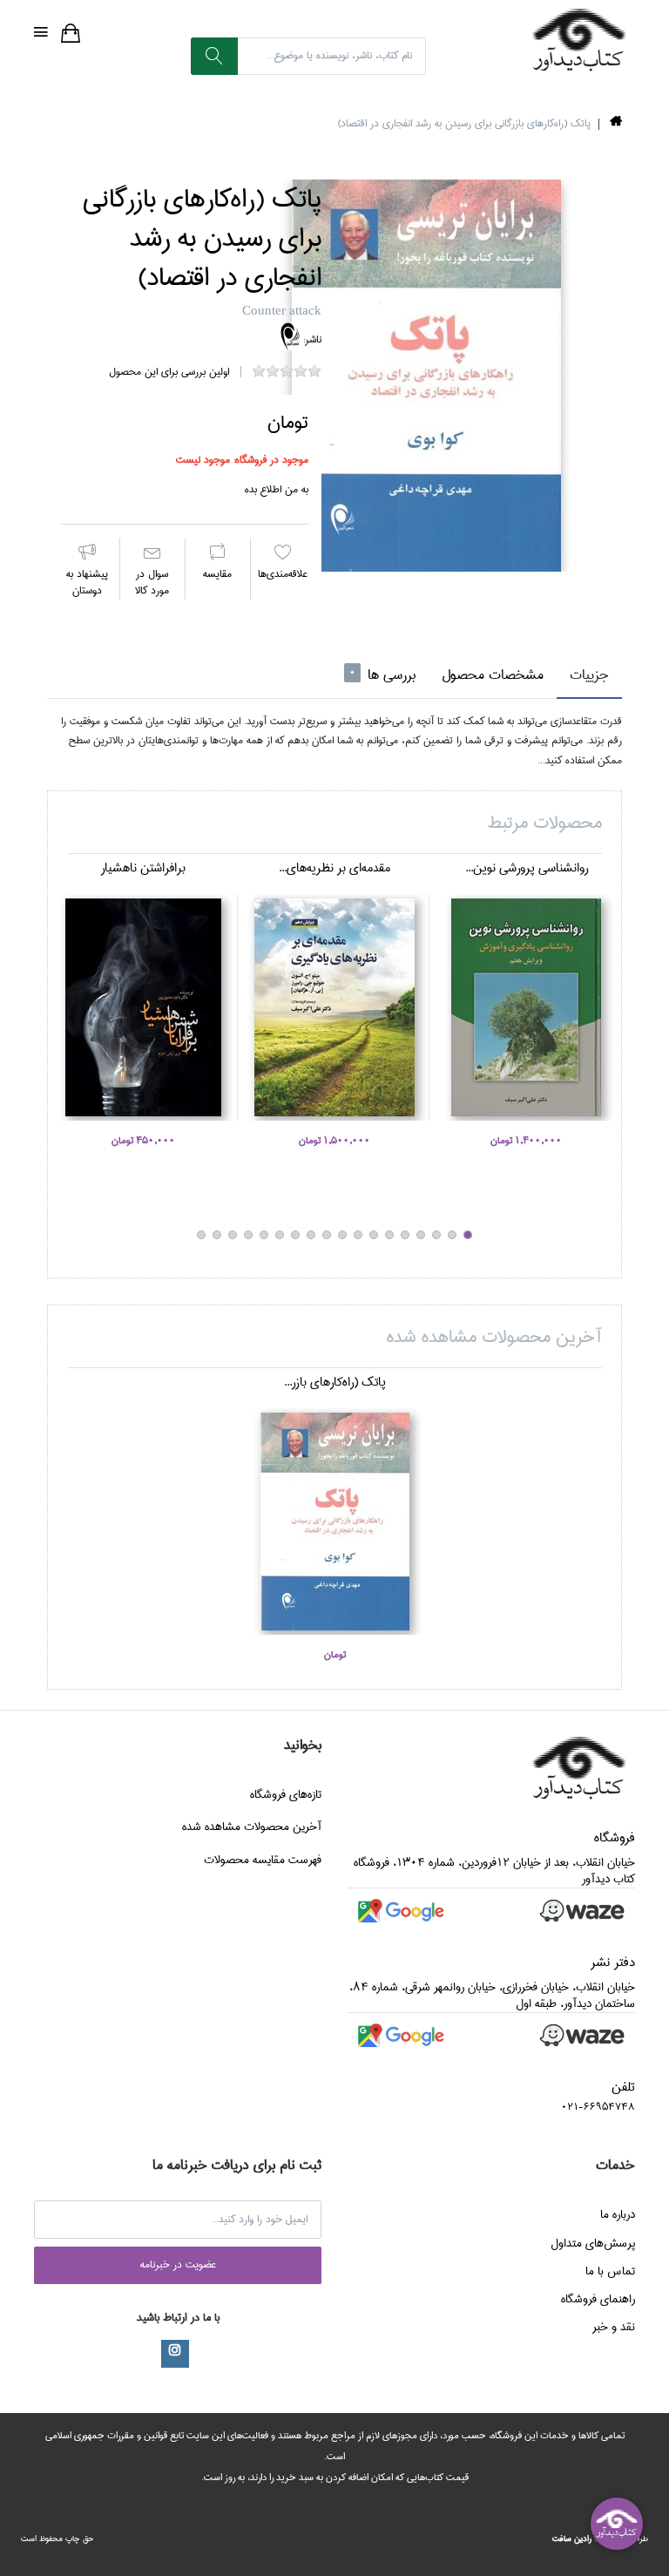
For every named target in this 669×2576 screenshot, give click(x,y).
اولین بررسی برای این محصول (169, 372)
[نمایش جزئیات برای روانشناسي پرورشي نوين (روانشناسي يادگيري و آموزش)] (526, 1007)
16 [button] (233, 1235)
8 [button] (358, 1235)
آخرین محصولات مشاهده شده (252, 1827)
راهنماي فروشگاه (598, 2299)
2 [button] (452, 1235)
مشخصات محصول (493, 675)
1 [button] (468, 1235)
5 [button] (405, 1235)
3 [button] (436, 1235)
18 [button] (201, 1235)
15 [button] (248, 1235)
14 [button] (264, 1235)
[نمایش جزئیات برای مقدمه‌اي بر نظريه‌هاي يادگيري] (334, 1007)
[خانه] (616, 124)
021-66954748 (598, 2107)
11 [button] (311, 1235)
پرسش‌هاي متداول (593, 2243)
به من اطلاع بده (277, 489)
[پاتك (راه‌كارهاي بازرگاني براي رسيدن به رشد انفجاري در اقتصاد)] (426, 376)
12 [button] (295, 1235)
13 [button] (280, 1235)
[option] (426, 376)
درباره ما (618, 2214)
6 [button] (389, 1235)
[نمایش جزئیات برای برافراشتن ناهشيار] (143, 1007)
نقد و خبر (614, 2327)
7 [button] (374, 1235)
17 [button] (217, 1235)
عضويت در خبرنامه (178, 2264)
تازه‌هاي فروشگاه (286, 1794)
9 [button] (342, 1235)
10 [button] (327, 1235)
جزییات (589, 675)
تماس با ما (610, 2271)
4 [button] (421, 1235)
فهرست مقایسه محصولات (263, 1860)
